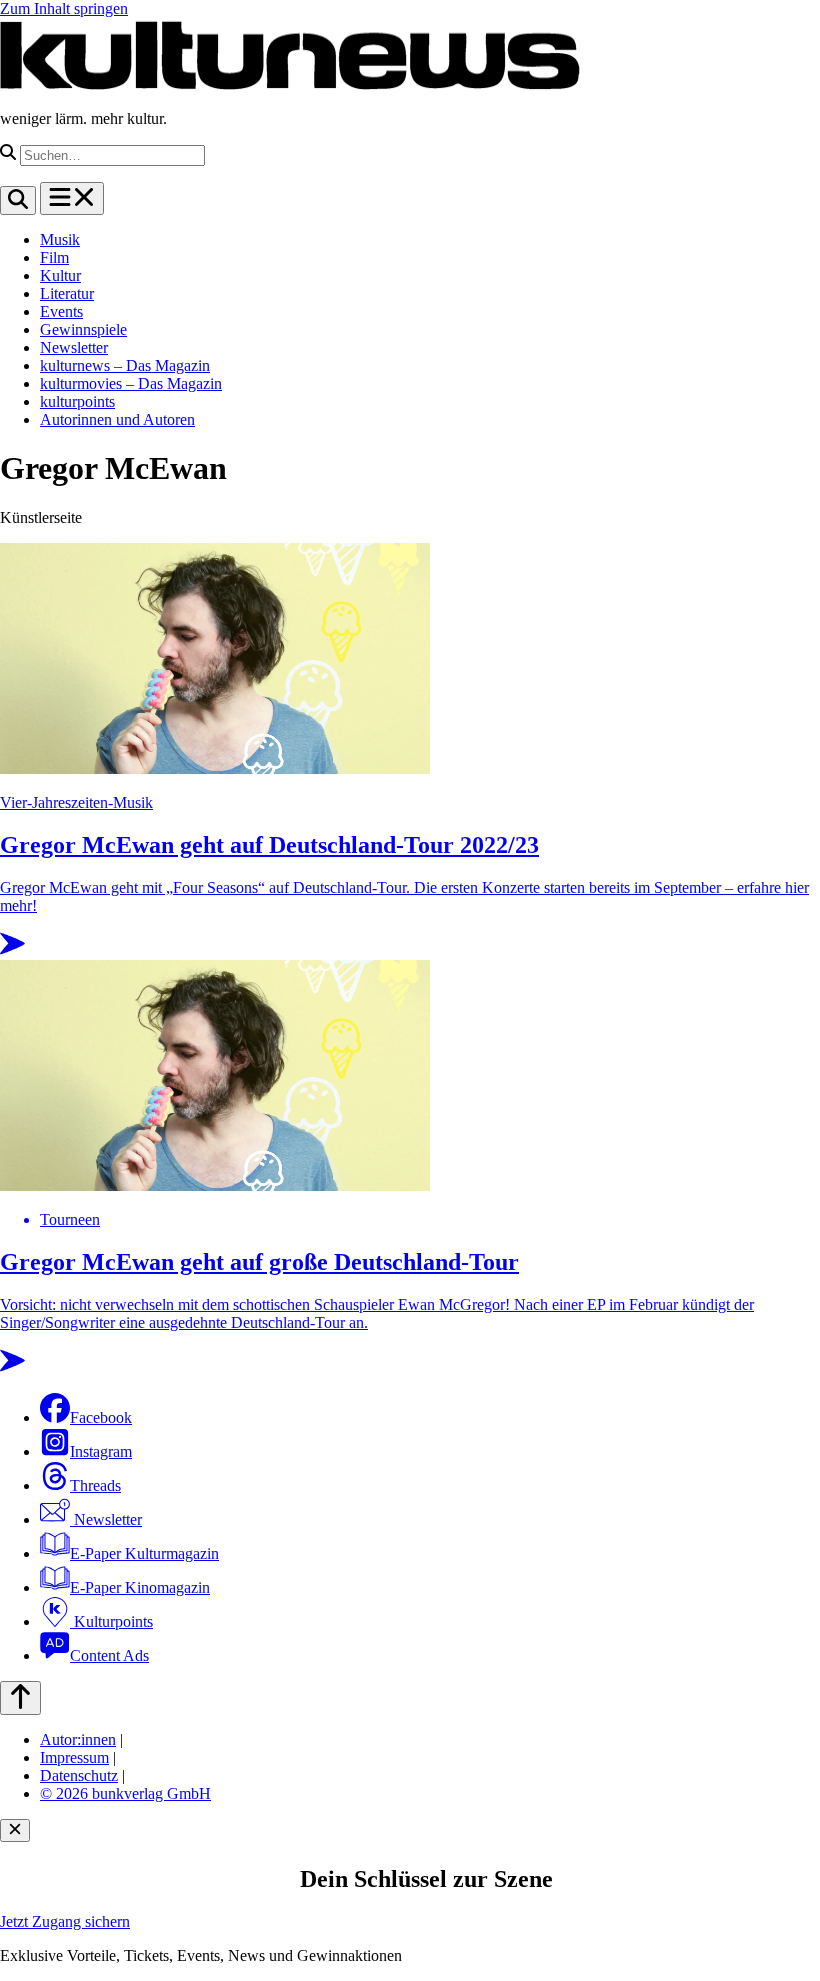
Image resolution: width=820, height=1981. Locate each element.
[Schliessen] (15, 1830)
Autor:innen (78, 1739)
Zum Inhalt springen (64, 8)
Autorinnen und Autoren (117, 419)
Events (61, 311)
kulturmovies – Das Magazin (131, 383)
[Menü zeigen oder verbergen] (72, 198)
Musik (60, 239)
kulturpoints (77, 401)
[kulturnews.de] (290, 84)
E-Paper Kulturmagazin (144, 1553)
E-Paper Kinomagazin (140, 1587)
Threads (95, 1485)
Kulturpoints (111, 1621)
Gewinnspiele (83, 329)
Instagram (101, 1451)
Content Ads (109, 1655)
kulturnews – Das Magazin (125, 365)
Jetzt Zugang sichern (65, 1921)
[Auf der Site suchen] (18, 200)
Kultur (60, 275)
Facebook (101, 1417)
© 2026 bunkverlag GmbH (125, 1793)
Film (54, 257)
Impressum (74, 1757)
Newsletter (74, 347)
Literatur (67, 293)
